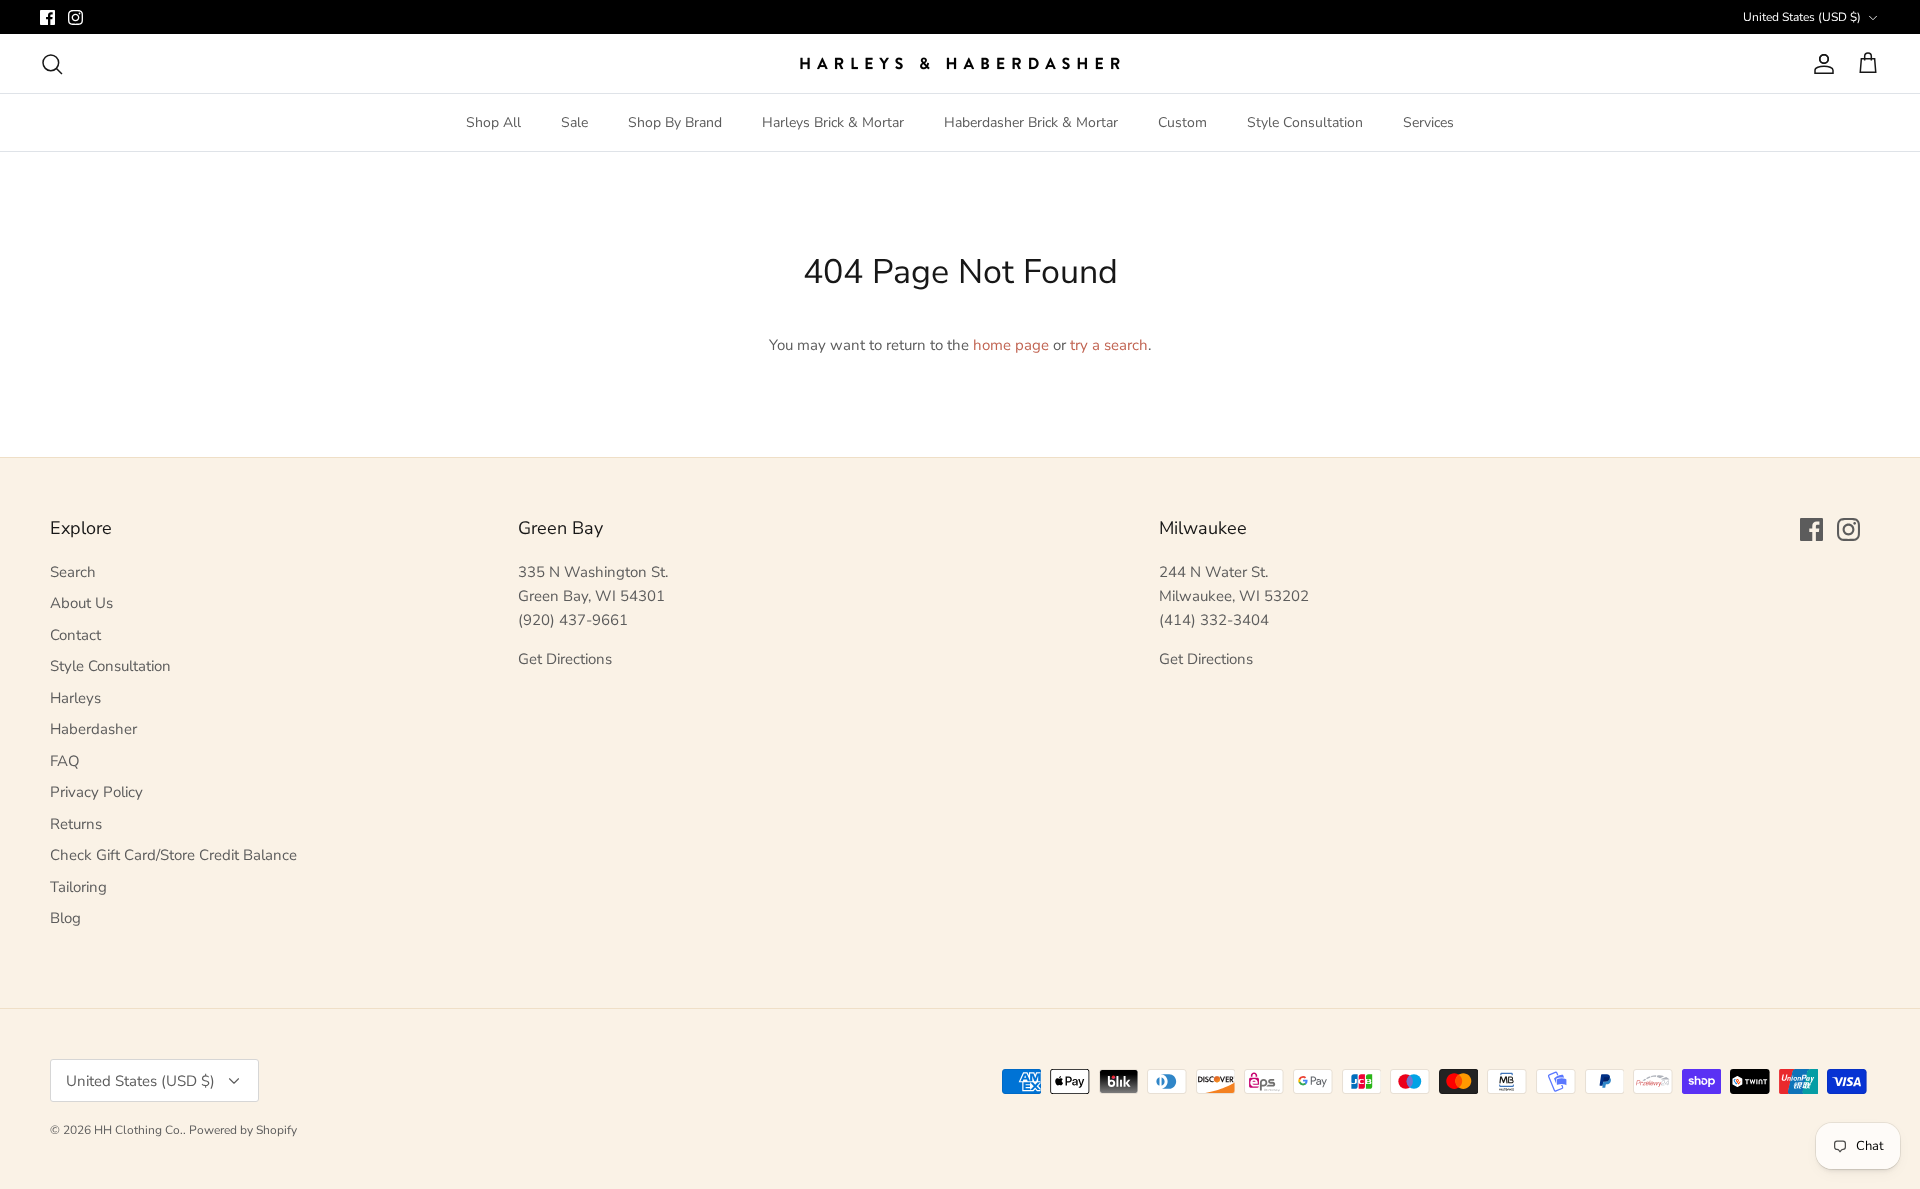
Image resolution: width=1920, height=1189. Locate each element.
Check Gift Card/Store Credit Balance (173, 855)
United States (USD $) (1802, 17)
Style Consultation (1305, 122)
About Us (81, 603)
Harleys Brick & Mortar (833, 122)
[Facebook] (47, 17)
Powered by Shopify (243, 1130)
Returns (76, 824)
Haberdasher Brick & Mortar (1031, 122)
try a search (1109, 345)
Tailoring (78, 887)
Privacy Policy (96, 792)
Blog (65, 918)
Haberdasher (93, 729)
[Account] (1820, 64)
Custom (1182, 122)
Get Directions (565, 659)
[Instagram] (75, 17)
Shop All (493, 122)
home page (1011, 345)
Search (73, 572)
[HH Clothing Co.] (960, 63)
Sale (574, 122)
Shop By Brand (675, 122)
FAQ (65, 761)
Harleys (75, 698)
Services (1428, 122)
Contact (75, 635)
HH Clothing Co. (138, 1130)
